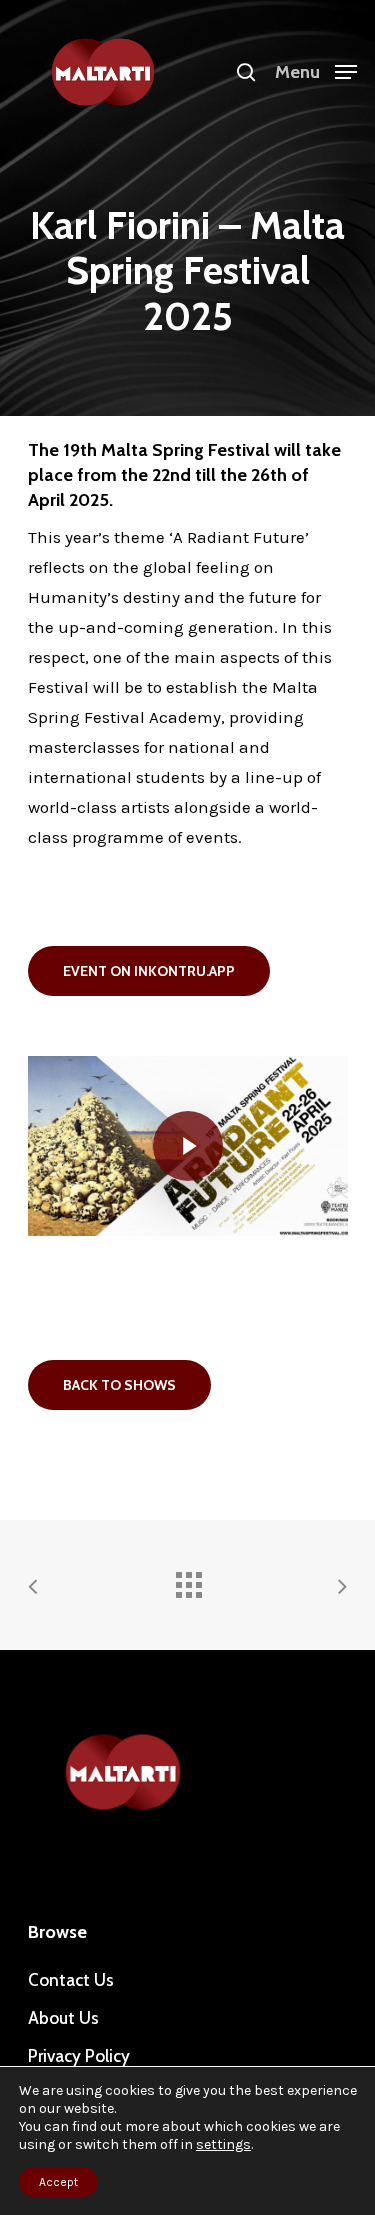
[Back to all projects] (188, 1580)
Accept (58, 2182)
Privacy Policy (79, 2056)
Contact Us (71, 1980)
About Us (63, 2018)
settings (223, 2144)
